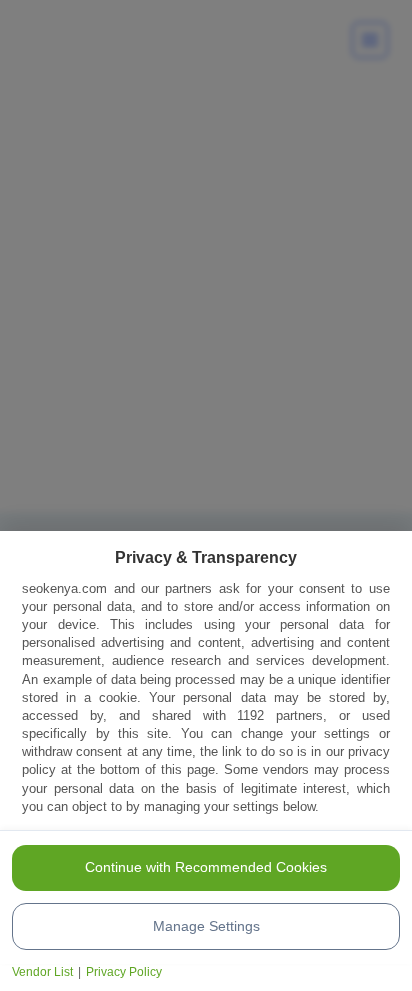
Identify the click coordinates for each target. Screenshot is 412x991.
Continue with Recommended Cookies (206, 867)
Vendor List (42, 972)
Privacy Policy (124, 972)
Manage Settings (206, 926)
